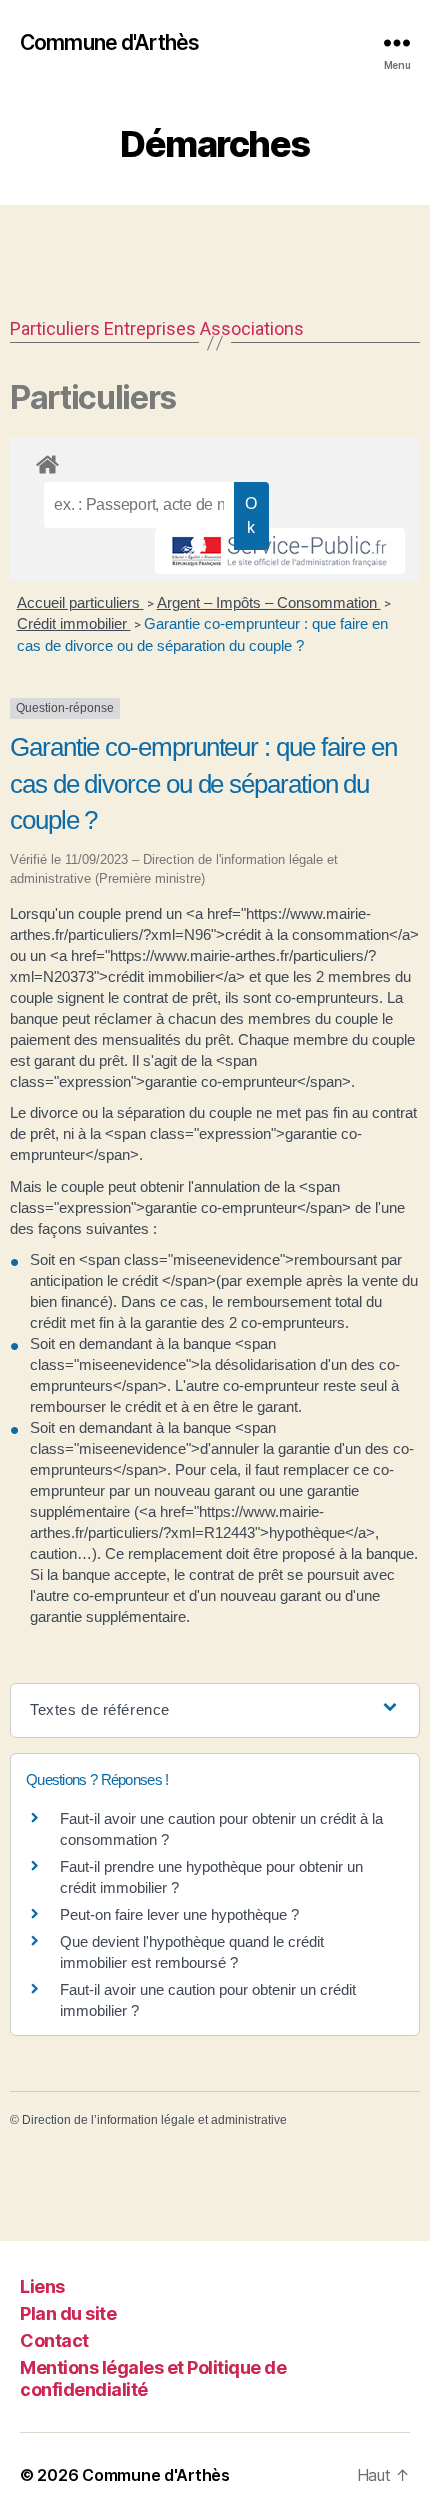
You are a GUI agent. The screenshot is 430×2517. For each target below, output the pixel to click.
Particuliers (55, 328)
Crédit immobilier (74, 623)
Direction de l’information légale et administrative (154, 2120)
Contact (54, 2340)
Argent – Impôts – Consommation (269, 602)
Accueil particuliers (80, 602)
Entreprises (150, 328)
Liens (42, 2286)
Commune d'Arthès (109, 42)
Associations (252, 328)
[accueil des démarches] (215, 461)
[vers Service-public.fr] (280, 551)
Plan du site (68, 2313)
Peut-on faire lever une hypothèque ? (179, 1914)
